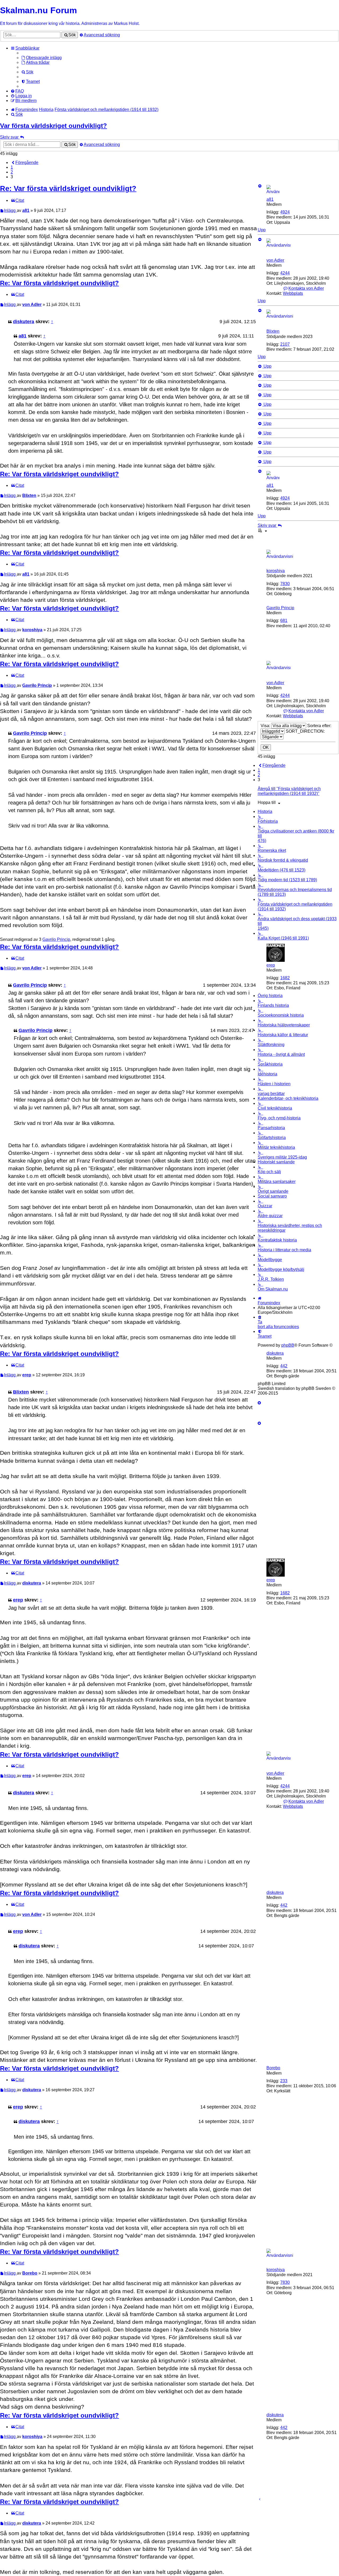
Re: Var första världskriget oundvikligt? (68, 188)
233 (284, 2081)
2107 (285, 344)
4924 (285, 212)
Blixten (273, 331)
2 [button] (12, 172)
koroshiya (276, 571)
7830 (285, 584)
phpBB (288, 1345)
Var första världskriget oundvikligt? (53, 126)
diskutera (24, 322)
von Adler (275, 260)
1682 (285, 978)
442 (284, 1366)
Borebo (273, 2068)
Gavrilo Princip (280, 608)
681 (284, 620)
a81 (270, 199)
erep (271, 965)
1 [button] (12, 167)
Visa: (266, 726)
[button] (24, 163)
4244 (285, 273)
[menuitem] (41, 58)
